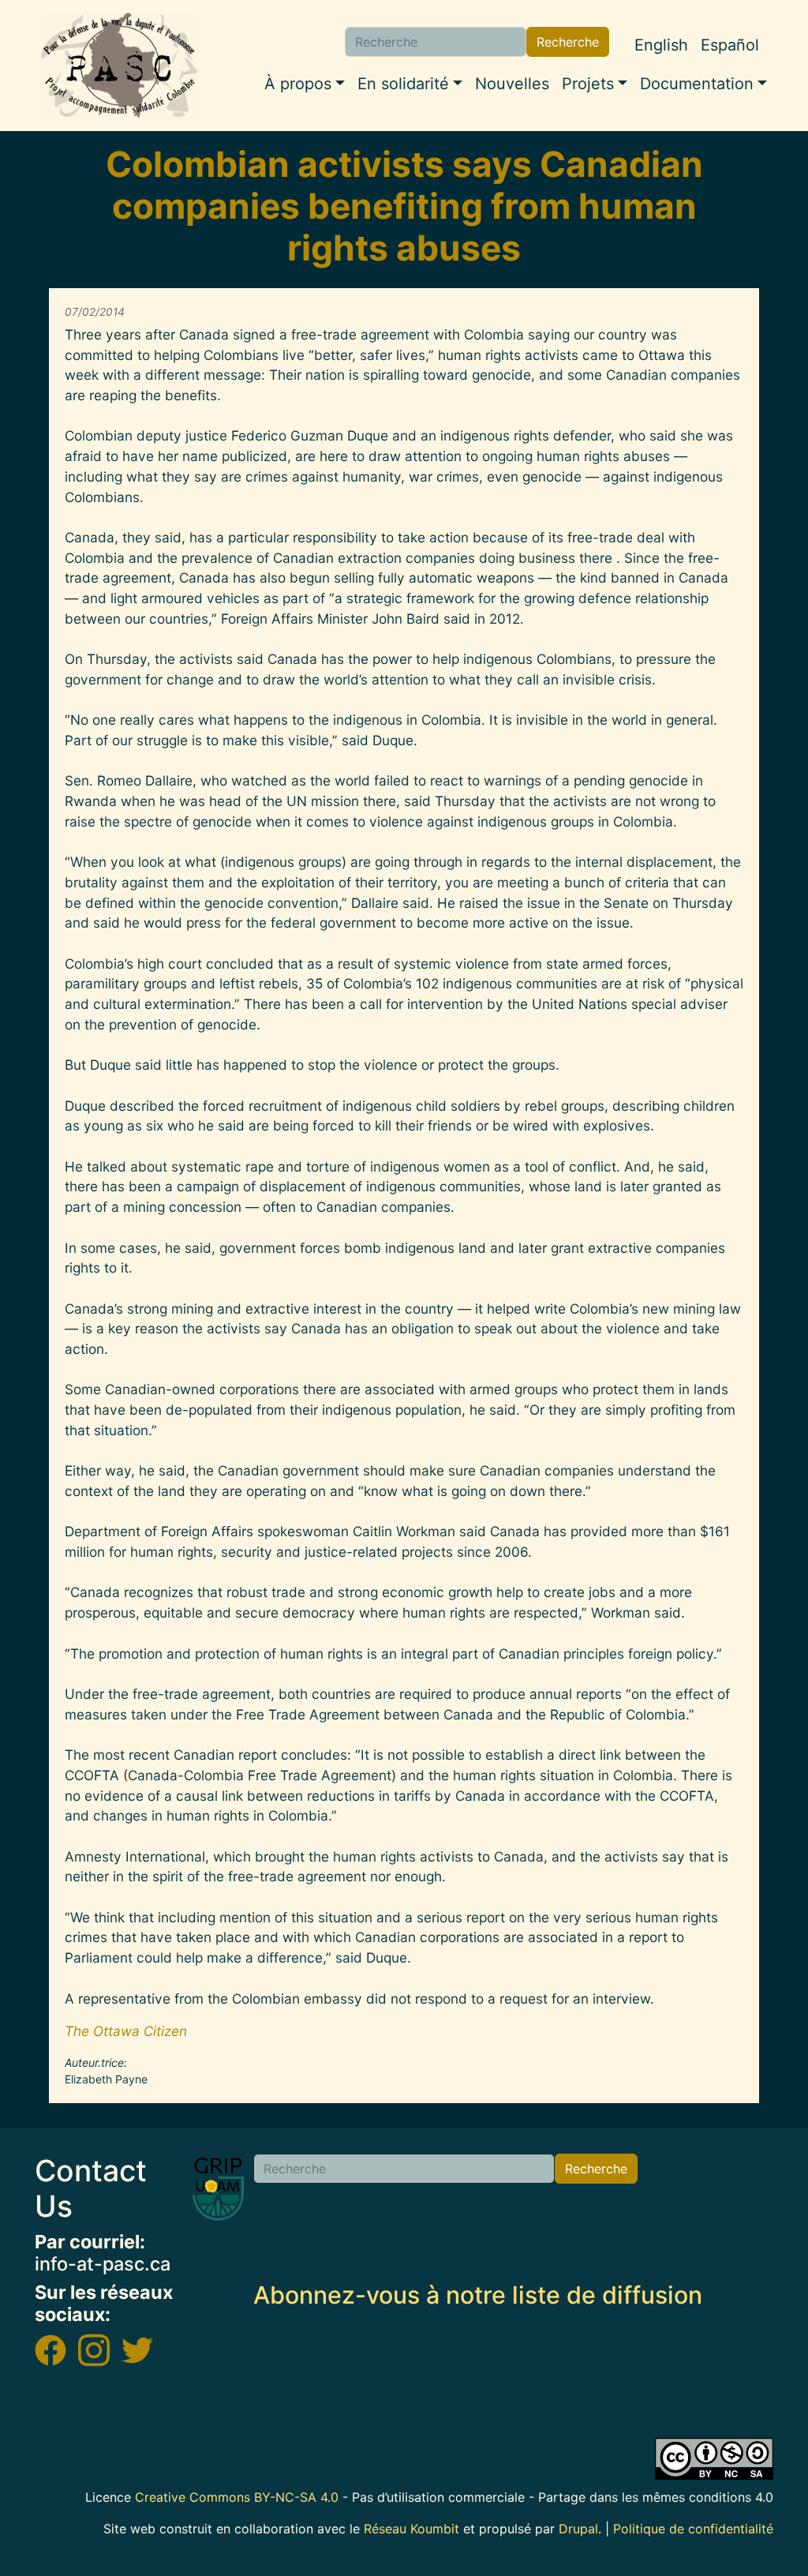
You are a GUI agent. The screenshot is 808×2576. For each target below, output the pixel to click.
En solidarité (403, 84)
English (661, 45)
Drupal (578, 2529)
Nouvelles (512, 84)
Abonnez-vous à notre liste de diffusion (478, 2295)
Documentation (697, 84)
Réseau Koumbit (411, 2529)
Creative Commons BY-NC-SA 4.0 (237, 2497)
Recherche (568, 42)
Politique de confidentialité (693, 2529)
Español (730, 45)
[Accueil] (120, 66)
